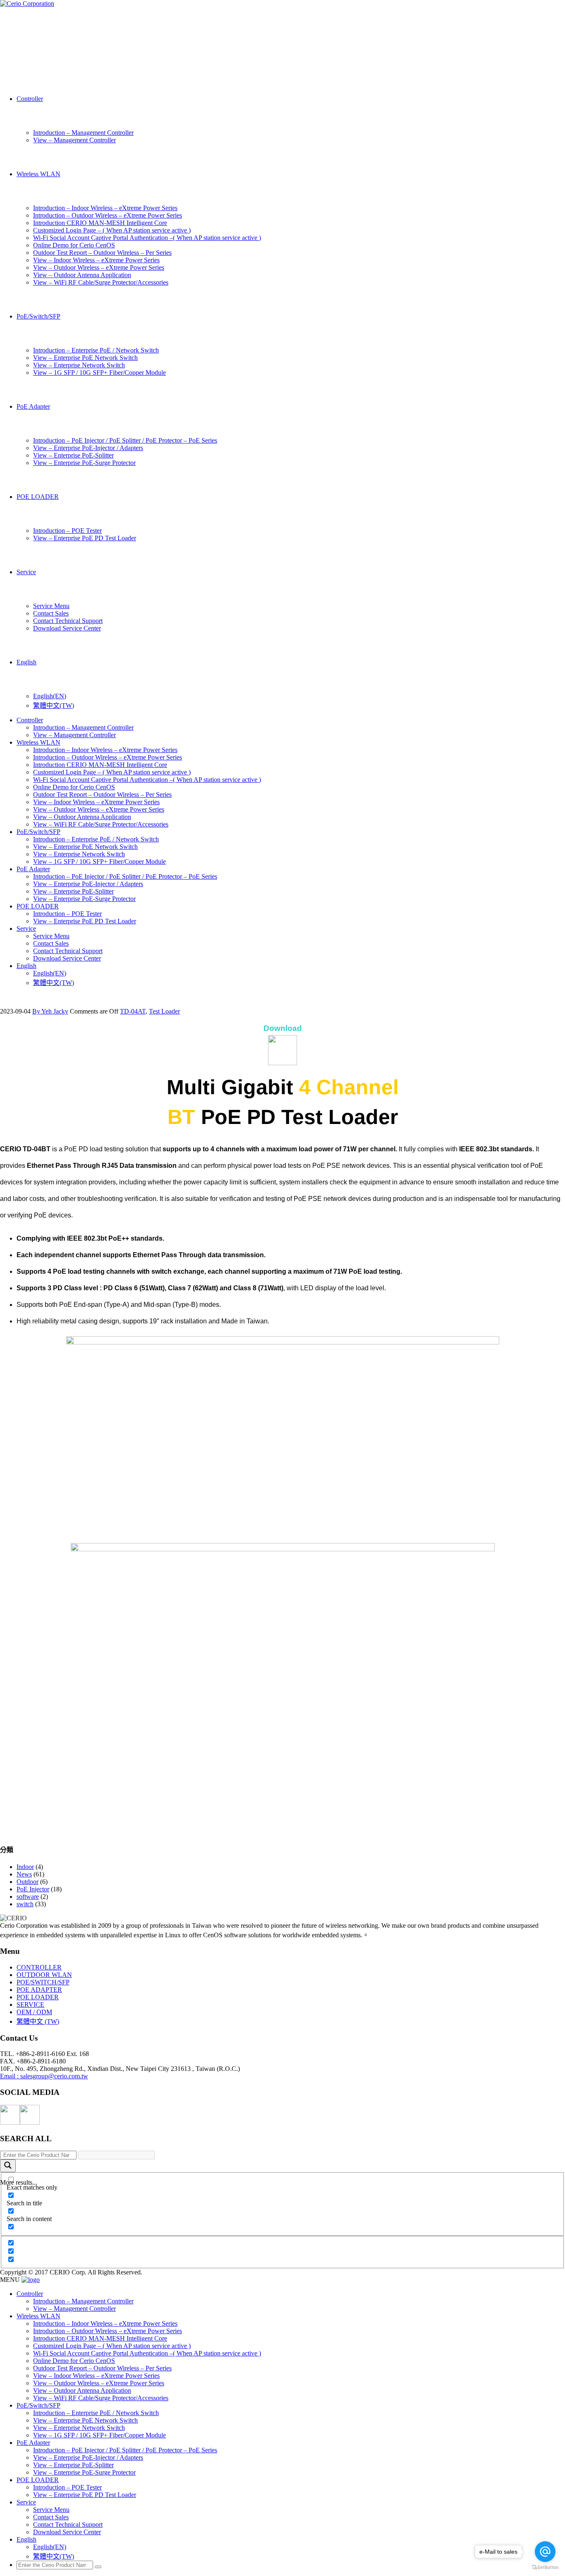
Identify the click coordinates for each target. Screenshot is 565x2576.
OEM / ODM (34, 2012)
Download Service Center (67, 628)
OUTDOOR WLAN (44, 1975)
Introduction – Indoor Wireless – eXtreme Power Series (105, 208)
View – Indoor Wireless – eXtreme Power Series (96, 260)
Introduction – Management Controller (83, 133)
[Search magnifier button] (8, 2166)
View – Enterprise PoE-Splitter (73, 455)
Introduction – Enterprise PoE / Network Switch (96, 350)
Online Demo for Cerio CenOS (74, 245)
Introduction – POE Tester (67, 531)
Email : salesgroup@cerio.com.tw (44, 2076)
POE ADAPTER (39, 1990)
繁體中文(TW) (54, 706)
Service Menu (51, 606)
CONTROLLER (39, 1967)
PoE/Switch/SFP (38, 316)
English (26, 662)
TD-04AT (133, 1011)
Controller (30, 99)
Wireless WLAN (38, 174)
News (24, 1874)
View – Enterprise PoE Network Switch (85, 358)
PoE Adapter (33, 406)
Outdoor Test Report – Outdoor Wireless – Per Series (102, 253)
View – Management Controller (74, 140)
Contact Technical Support (68, 621)
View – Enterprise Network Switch (79, 365)
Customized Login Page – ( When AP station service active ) (112, 230)
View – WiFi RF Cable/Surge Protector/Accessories (101, 282)
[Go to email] (545, 2552)
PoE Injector (33, 1889)
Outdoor (28, 1882)
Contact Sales (51, 613)
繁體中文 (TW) (38, 2021)
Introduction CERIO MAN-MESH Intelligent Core (100, 223)
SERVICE (30, 2004)
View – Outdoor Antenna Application (82, 275)
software (28, 1897)
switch (25, 1904)
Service (26, 572)
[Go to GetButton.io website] (545, 2568)
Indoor (25, 1867)
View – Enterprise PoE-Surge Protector (84, 463)
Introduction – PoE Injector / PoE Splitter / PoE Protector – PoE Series (125, 440)
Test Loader (164, 1011)
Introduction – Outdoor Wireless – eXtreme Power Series (108, 215)
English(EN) (50, 696)
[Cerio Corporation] (27, 4)
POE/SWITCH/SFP (43, 1982)
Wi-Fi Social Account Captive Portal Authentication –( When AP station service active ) (147, 238)
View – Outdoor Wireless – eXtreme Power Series (99, 267)
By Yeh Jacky (50, 1011)
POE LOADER (38, 497)
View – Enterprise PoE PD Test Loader (85, 538)
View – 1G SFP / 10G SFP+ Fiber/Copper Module (99, 373)
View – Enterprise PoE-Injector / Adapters (88, 448)
